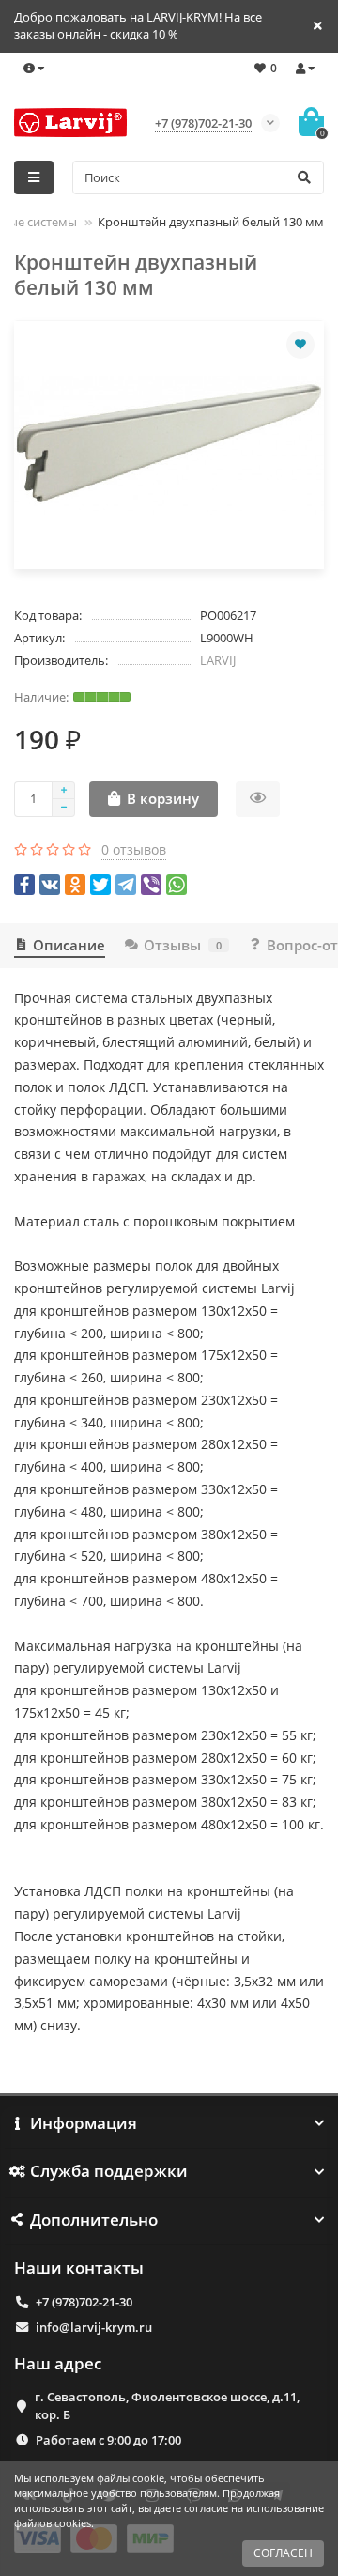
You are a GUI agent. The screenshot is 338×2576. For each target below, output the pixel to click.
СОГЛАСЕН (283, 2553)
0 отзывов (134, 849)
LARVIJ (218, 660)
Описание (69, 945)
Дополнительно (94, 2220)
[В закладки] (300, 345)
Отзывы (183, 945)
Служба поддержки (109, 2171)
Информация (84, 2123)
